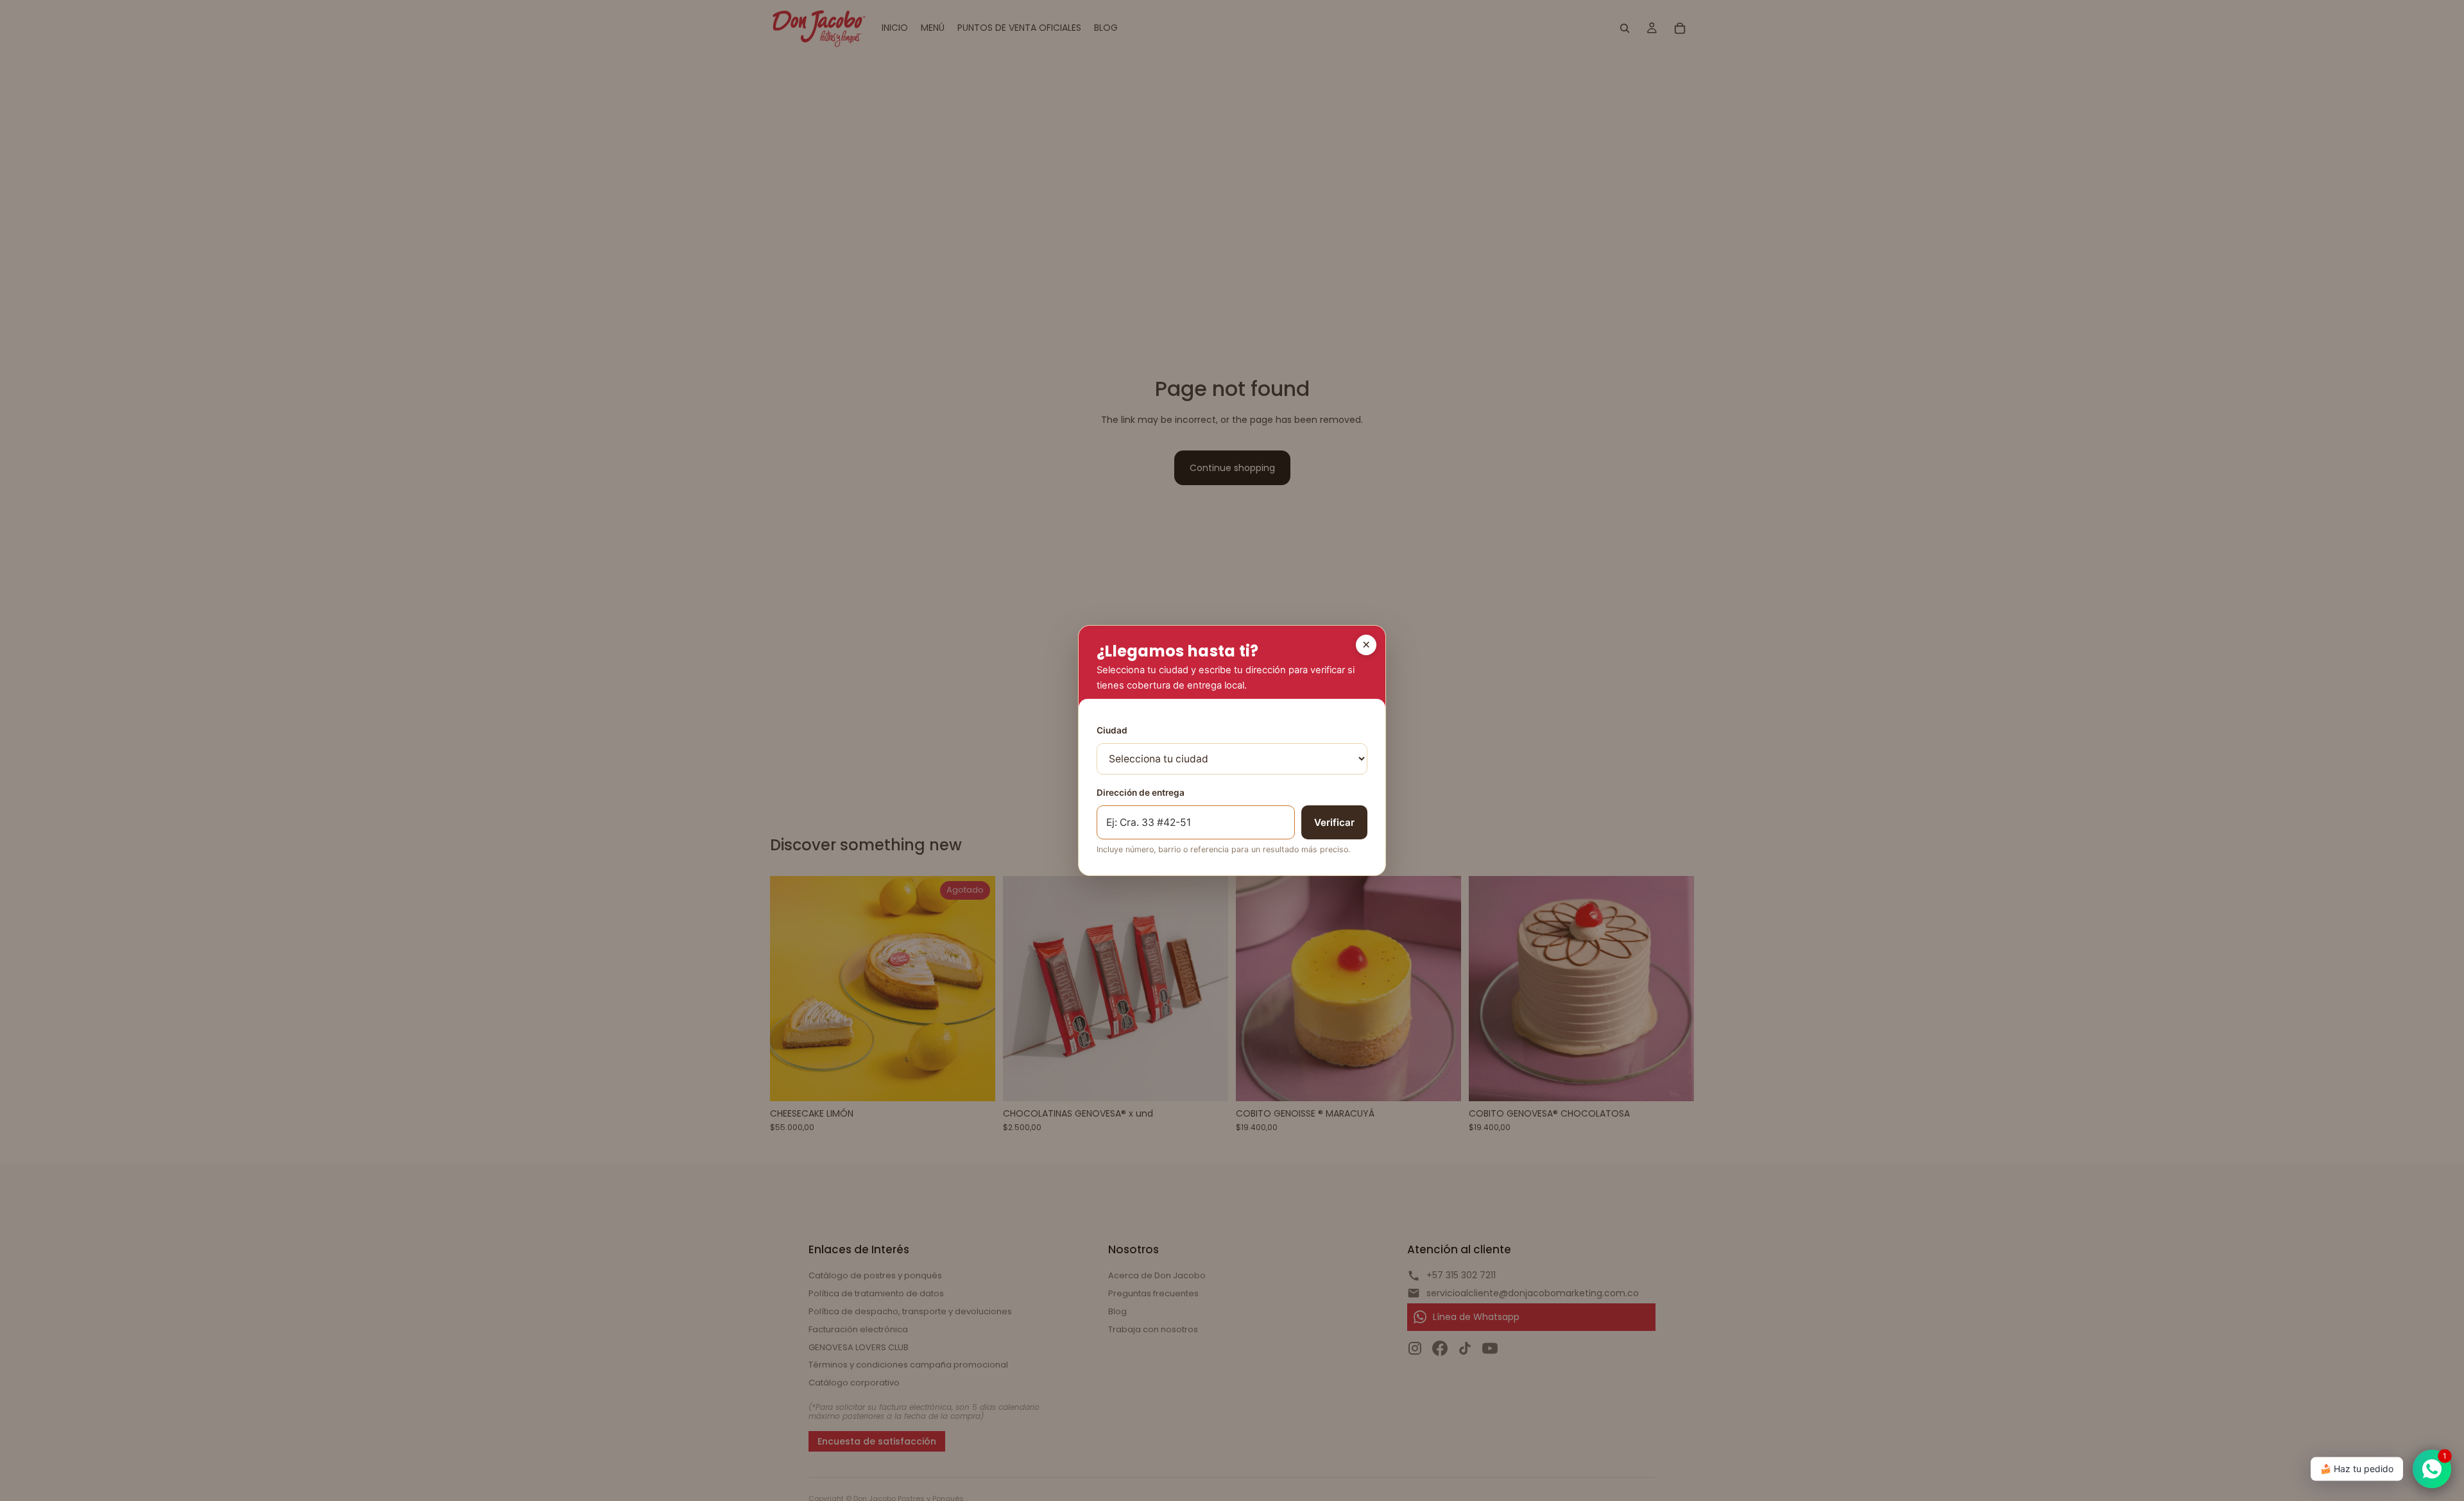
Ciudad (1112, 730)
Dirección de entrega (1141, 793)
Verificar (1334, 822)
